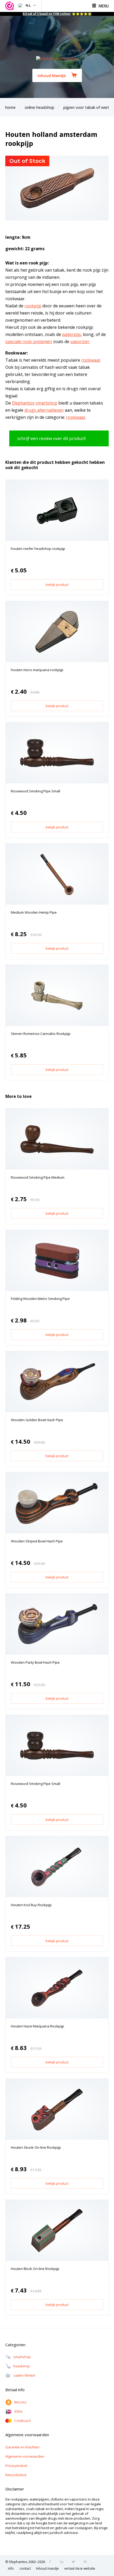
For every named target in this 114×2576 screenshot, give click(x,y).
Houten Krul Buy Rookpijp (31, 1905)
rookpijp (33, 306)
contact (25, 2568)
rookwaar (91, 360)
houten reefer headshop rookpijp (38, 549)
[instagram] (63, 2562)
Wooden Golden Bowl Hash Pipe (37, 1420)
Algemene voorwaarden (25, 2456)
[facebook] (52, 2562)
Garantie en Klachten (22, 2447)
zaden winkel (24, 2375)
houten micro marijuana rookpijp (37, 670)
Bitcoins (20, 2402)
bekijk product (57, 585)
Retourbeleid (16, 2475)
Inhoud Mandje (52, 75)
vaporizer (80, 342)
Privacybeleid (16, 2466)
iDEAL (19, 2411)
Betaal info (15, 2390)
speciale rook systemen (29, 342)
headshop (22, 2366)
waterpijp (71, 334)
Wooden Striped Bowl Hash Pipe (37, 1541)
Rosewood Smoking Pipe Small (36, 791)
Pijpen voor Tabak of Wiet (86, 107)
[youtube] (87, 2562)
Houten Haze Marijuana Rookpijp (38, 2026)
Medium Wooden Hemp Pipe (34, 912)
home (10, 107)
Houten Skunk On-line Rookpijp (36, 2147)
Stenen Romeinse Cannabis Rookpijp (41, 1034)
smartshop (46, 403)
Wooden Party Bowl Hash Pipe (35, 1662)
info (11, 2568)
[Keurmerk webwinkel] (10, 6)
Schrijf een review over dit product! (51, 438)
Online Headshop (40, 107)
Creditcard (22, 2421)
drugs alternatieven (44, 410)
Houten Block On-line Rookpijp (35, 2269)
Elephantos (23, 403)
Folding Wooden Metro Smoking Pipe (40, 1299)
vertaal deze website (80, 2568)
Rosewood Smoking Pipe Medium (38, 1177)
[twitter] (75, 2562)
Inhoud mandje (47, 2568)
